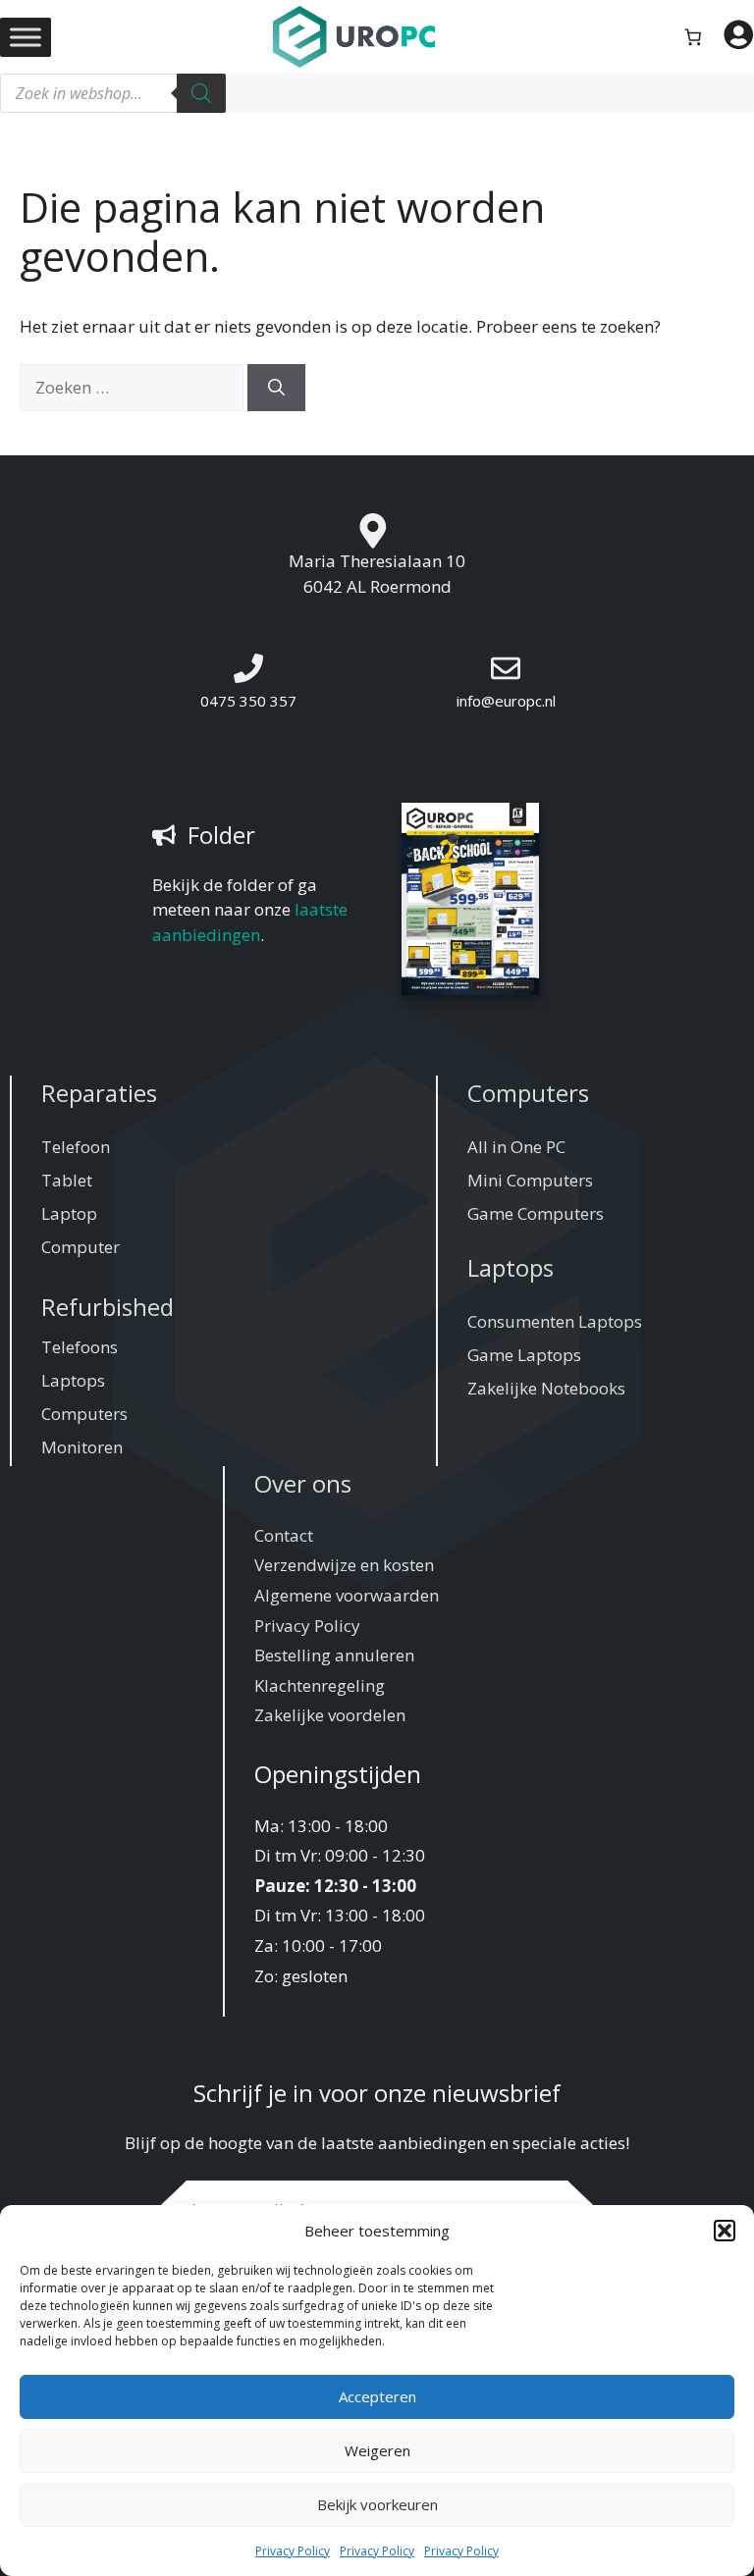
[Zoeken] (201, 93)
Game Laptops (524, 1355)
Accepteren (377, 2396)
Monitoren (82, 1447)
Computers (84, 1414)
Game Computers (536, 1213)
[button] (725, 2231)
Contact (284, 1535)
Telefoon (76, 1147)
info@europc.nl (506, 701)
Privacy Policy (293, 2551)
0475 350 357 (248, 701)
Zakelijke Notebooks (546, 1388)
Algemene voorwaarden (347, 1595)
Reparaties (99, 1093)
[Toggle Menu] (26, 37)
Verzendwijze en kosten (344, 1565)
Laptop (69, 1213)
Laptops (73, 1380)
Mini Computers (530, 1180)
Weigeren (377, 2450)
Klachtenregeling (320, 1685)
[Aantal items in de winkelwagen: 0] (694, 37)
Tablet (67, 1180)
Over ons (303, 1483)
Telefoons (80, 1347)
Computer (81, 1247)
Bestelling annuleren (334, 1655)
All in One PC (516, 1147)
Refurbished (108, 1307)
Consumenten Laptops (555, 1321)
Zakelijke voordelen (330, 1715)
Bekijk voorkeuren (377, 2504)
